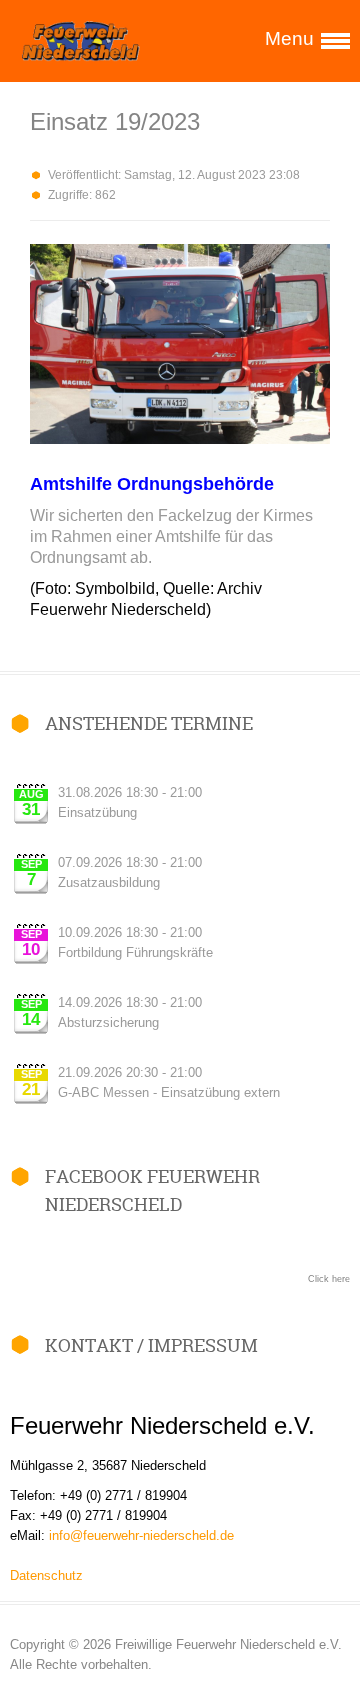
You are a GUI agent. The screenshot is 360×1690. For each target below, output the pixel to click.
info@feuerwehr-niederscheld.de (141, 1535)
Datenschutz (46, 1575)
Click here (329, 1279)
